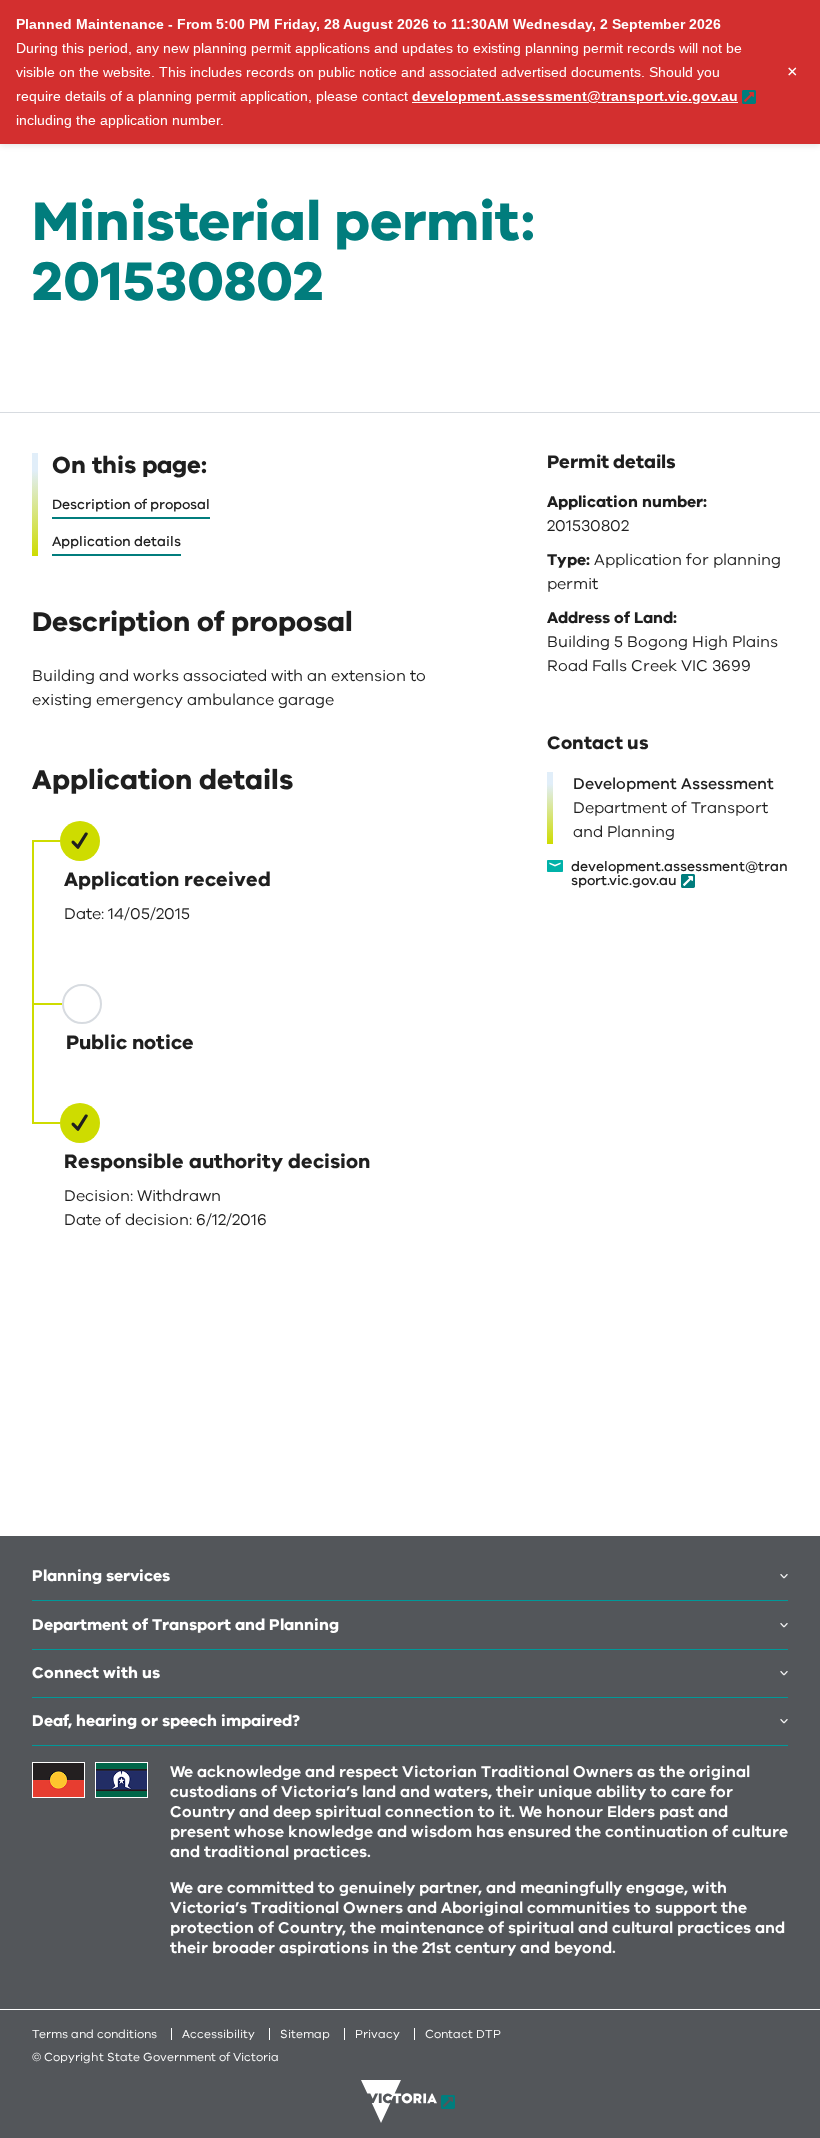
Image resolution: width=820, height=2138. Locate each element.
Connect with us (96, 1673)
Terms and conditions (94, 2034)
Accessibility (218, 2034)
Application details (116, 541)
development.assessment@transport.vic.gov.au (679, 874)
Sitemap (305, 2034)
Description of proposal (131, 504)
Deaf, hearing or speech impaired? (166, 1721)
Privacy (377, 2034)
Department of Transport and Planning (185, 1625)
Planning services (101, 1576)
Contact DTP (463, 2034)
